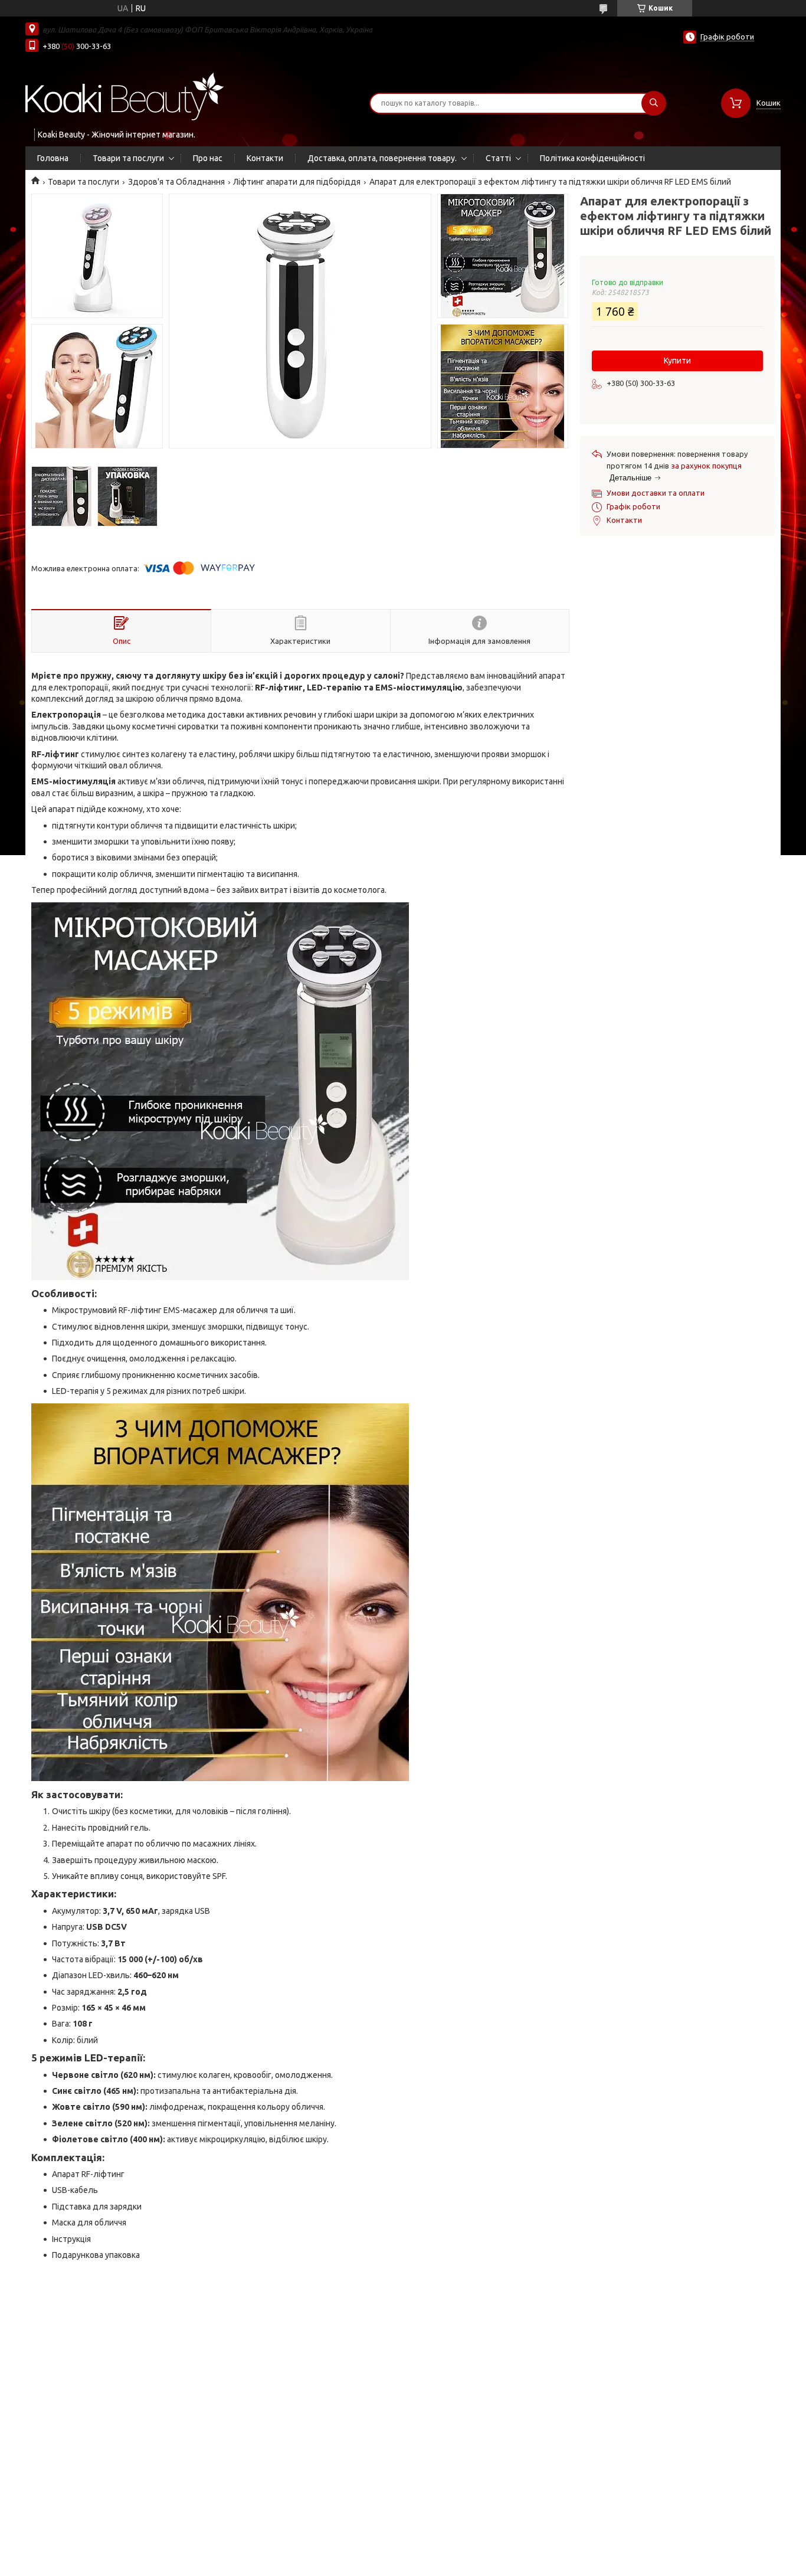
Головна (53, 158)
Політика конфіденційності (592, 158)
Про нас (208, 158)
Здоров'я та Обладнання (176, 182)
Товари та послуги (128, 158)
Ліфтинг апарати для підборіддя (297, 182)
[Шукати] (654, 103)
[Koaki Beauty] (125, 96)
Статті (498, 158)
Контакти (265, 158)
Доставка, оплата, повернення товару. (382, 158)
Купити (677, 361)
